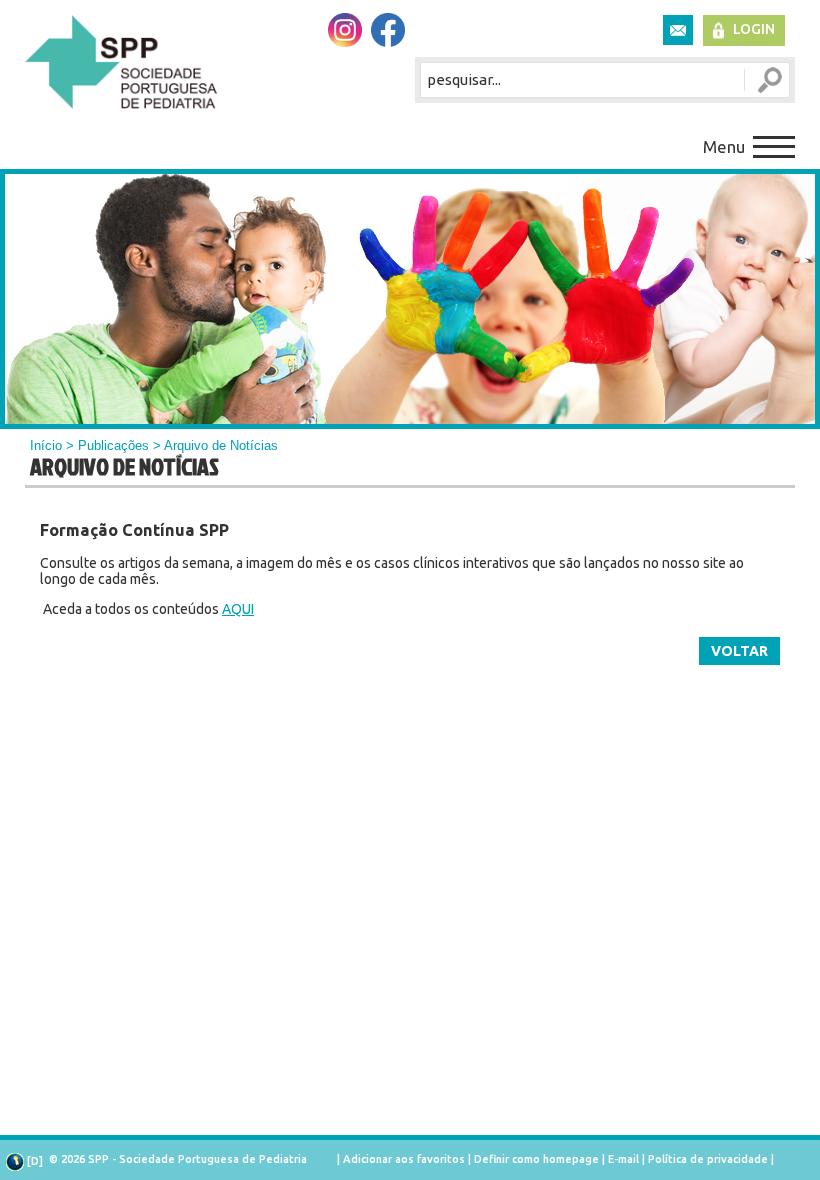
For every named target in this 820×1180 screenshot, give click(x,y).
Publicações (113, 445)
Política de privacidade (708, 1159)
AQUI (238, 609)
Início (46, 445)
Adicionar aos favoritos (404, 1159)
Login (754, 29)
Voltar (739, 651)
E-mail (623, 1159)
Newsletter (678, 30)
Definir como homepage (536, 1159)
